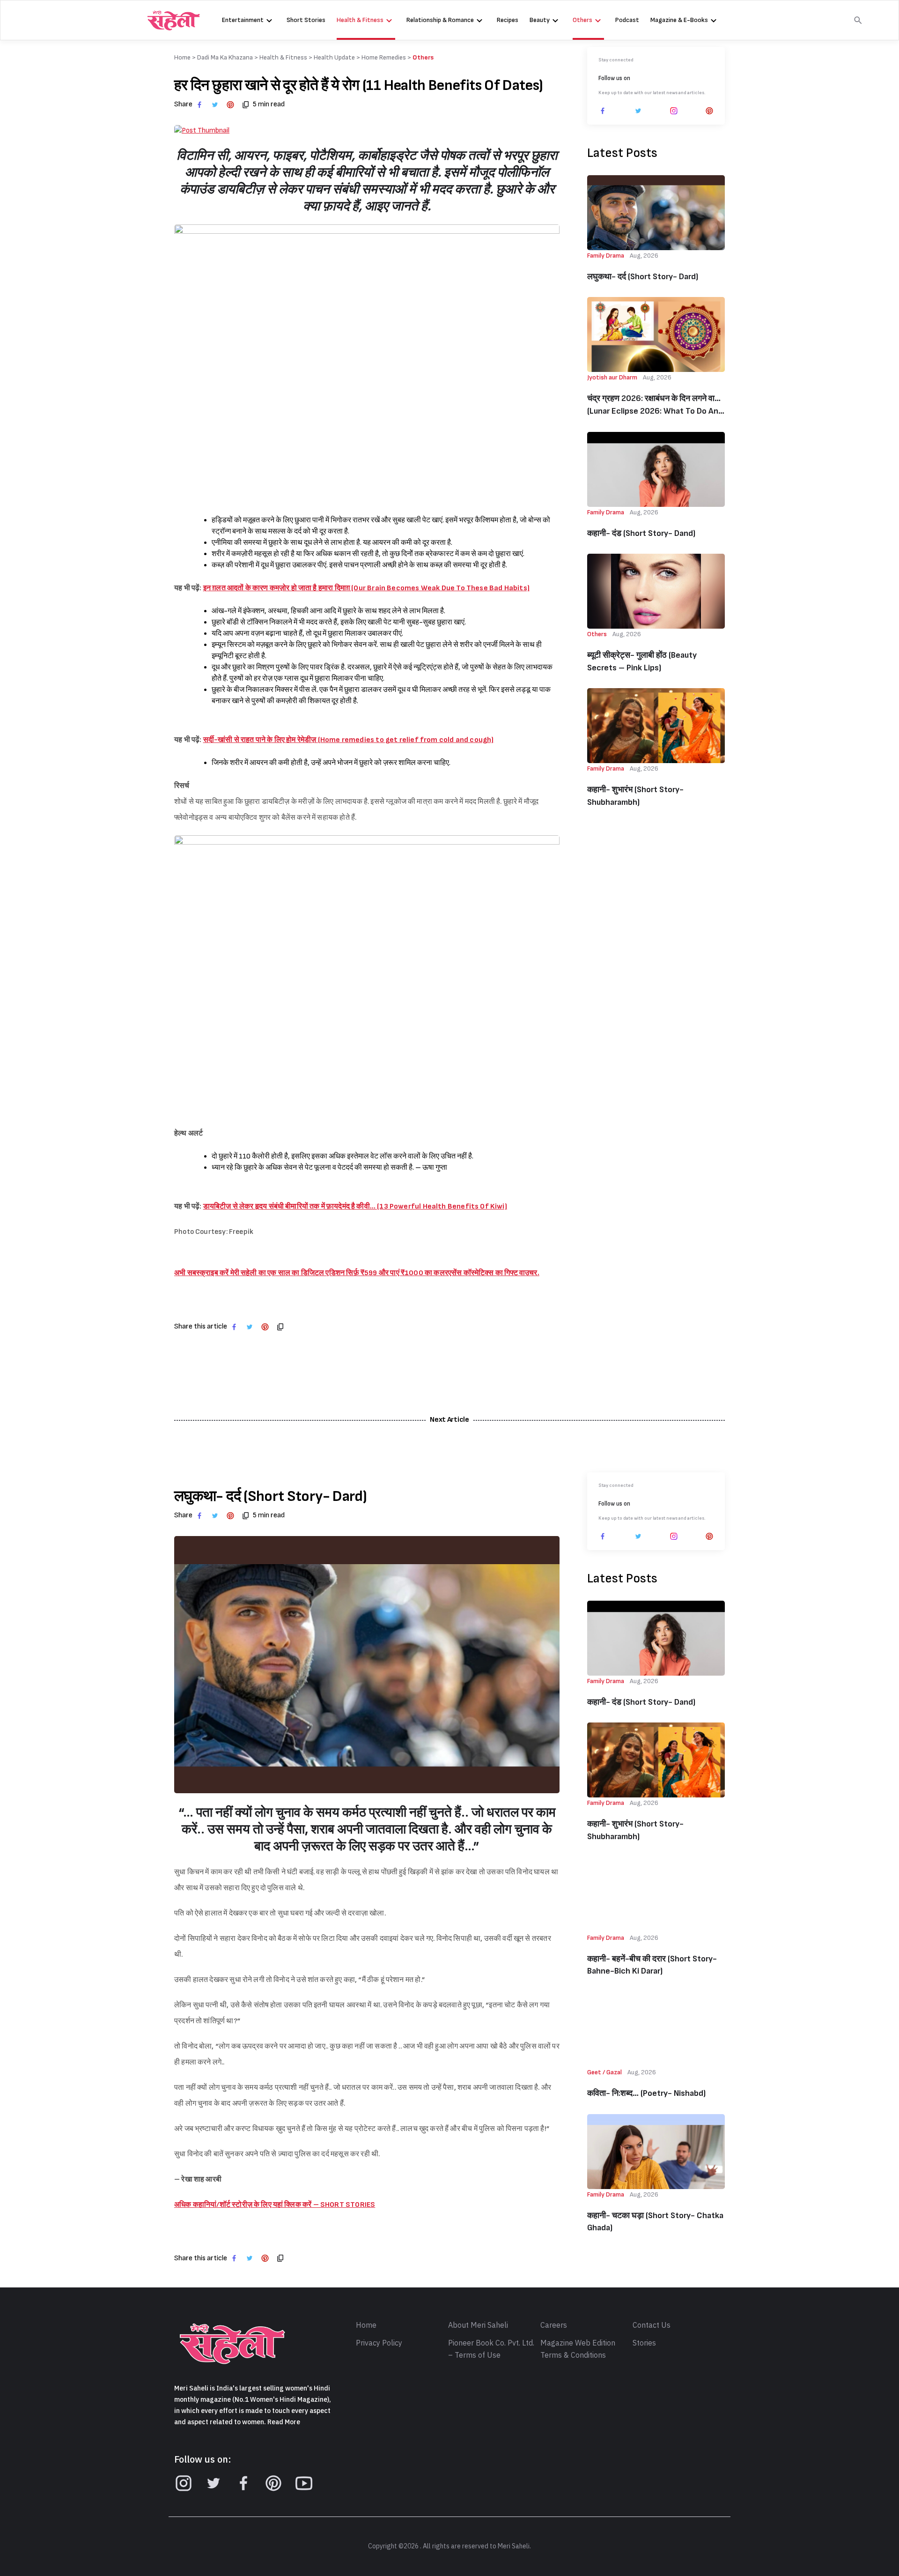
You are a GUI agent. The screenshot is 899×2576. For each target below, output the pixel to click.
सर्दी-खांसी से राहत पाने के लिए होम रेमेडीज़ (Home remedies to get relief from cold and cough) (349, 740)
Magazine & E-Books (679, 20)
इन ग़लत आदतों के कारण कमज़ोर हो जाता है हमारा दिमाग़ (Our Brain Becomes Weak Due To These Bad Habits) (366, 588)
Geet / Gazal (604, 2072)
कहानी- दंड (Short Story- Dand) (641, 533)
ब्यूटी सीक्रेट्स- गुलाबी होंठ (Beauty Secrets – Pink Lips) (642, 661)
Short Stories (306, 20)
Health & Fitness (360, 20)
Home (366, 2325)
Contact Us (652, 2325)
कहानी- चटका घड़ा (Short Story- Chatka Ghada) (655, 2222)
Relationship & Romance (440, 20)
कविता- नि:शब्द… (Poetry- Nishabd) (646, 2093)
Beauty (540, 20)
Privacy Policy (379, 2343)
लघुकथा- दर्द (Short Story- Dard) (643, 277)
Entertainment (243, 20)
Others (582, 20)
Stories (644, 2343)
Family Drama (606, 256)
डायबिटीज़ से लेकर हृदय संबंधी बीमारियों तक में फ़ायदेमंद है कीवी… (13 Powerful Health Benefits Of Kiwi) (355, 1206)
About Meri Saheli (478, 2325)
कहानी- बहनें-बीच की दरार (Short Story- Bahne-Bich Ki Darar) (652, 1965)
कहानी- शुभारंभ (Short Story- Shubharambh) (635, 796)
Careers (554, 2325)
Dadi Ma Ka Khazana (225, 57)
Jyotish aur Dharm (612, 377)
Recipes (508, 20)
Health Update (334, 57)
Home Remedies (384, 57)
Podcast (627, 20)
